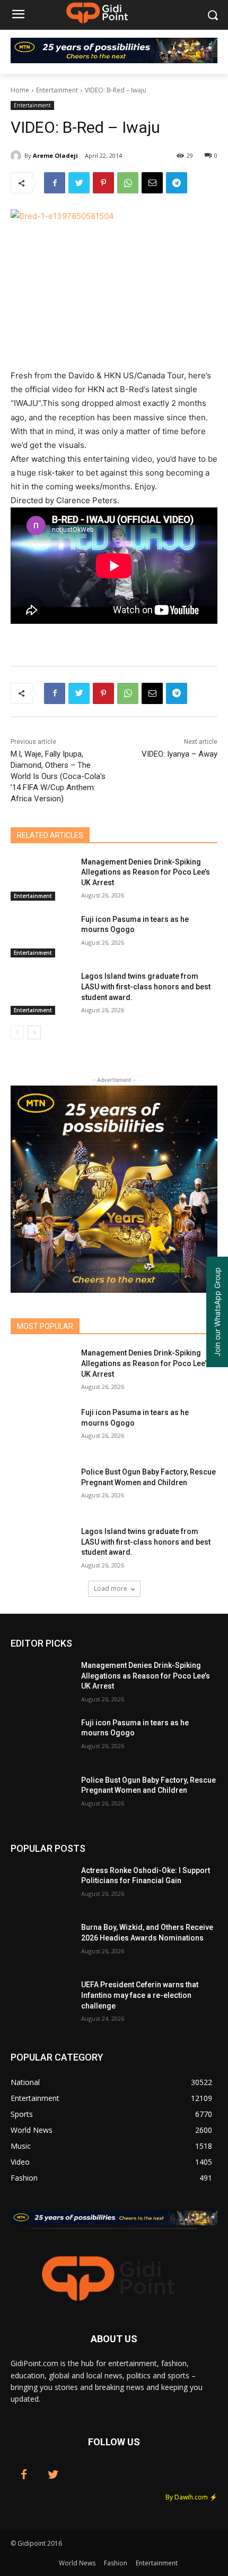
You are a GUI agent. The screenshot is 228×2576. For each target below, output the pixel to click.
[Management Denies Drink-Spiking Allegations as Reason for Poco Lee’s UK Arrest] (42, 879)
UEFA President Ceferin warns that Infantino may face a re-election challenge (140, 1995)
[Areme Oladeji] (17, 156)
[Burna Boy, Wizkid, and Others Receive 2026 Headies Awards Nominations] (42, 1944)
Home (20, 90)
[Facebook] (55, 183)
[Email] (152, 183)
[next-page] (34, 1032)
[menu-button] (18, 15)
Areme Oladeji (55, 155)
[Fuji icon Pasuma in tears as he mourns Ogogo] (42, 936)
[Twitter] (79, 183)
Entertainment (57, 90)
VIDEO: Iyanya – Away (179, 754)
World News (77, 2563)
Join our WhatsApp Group (217, 1312)
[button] (212, 15)
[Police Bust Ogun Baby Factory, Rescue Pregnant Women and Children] (42, 1489)
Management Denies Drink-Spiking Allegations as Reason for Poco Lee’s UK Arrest (146, 872)
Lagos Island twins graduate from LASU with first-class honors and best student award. (146, 986)
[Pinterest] (103, 183)
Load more (111, 1588)
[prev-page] (17, 1032)
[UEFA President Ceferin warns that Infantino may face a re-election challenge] (42, 2002)
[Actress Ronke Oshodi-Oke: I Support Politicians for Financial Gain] (42, 1887)
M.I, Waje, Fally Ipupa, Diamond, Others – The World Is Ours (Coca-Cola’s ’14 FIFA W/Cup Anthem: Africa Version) (58, 776)
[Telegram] (177, 183)
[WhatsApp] (128, 183)
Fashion (116, 2563)
